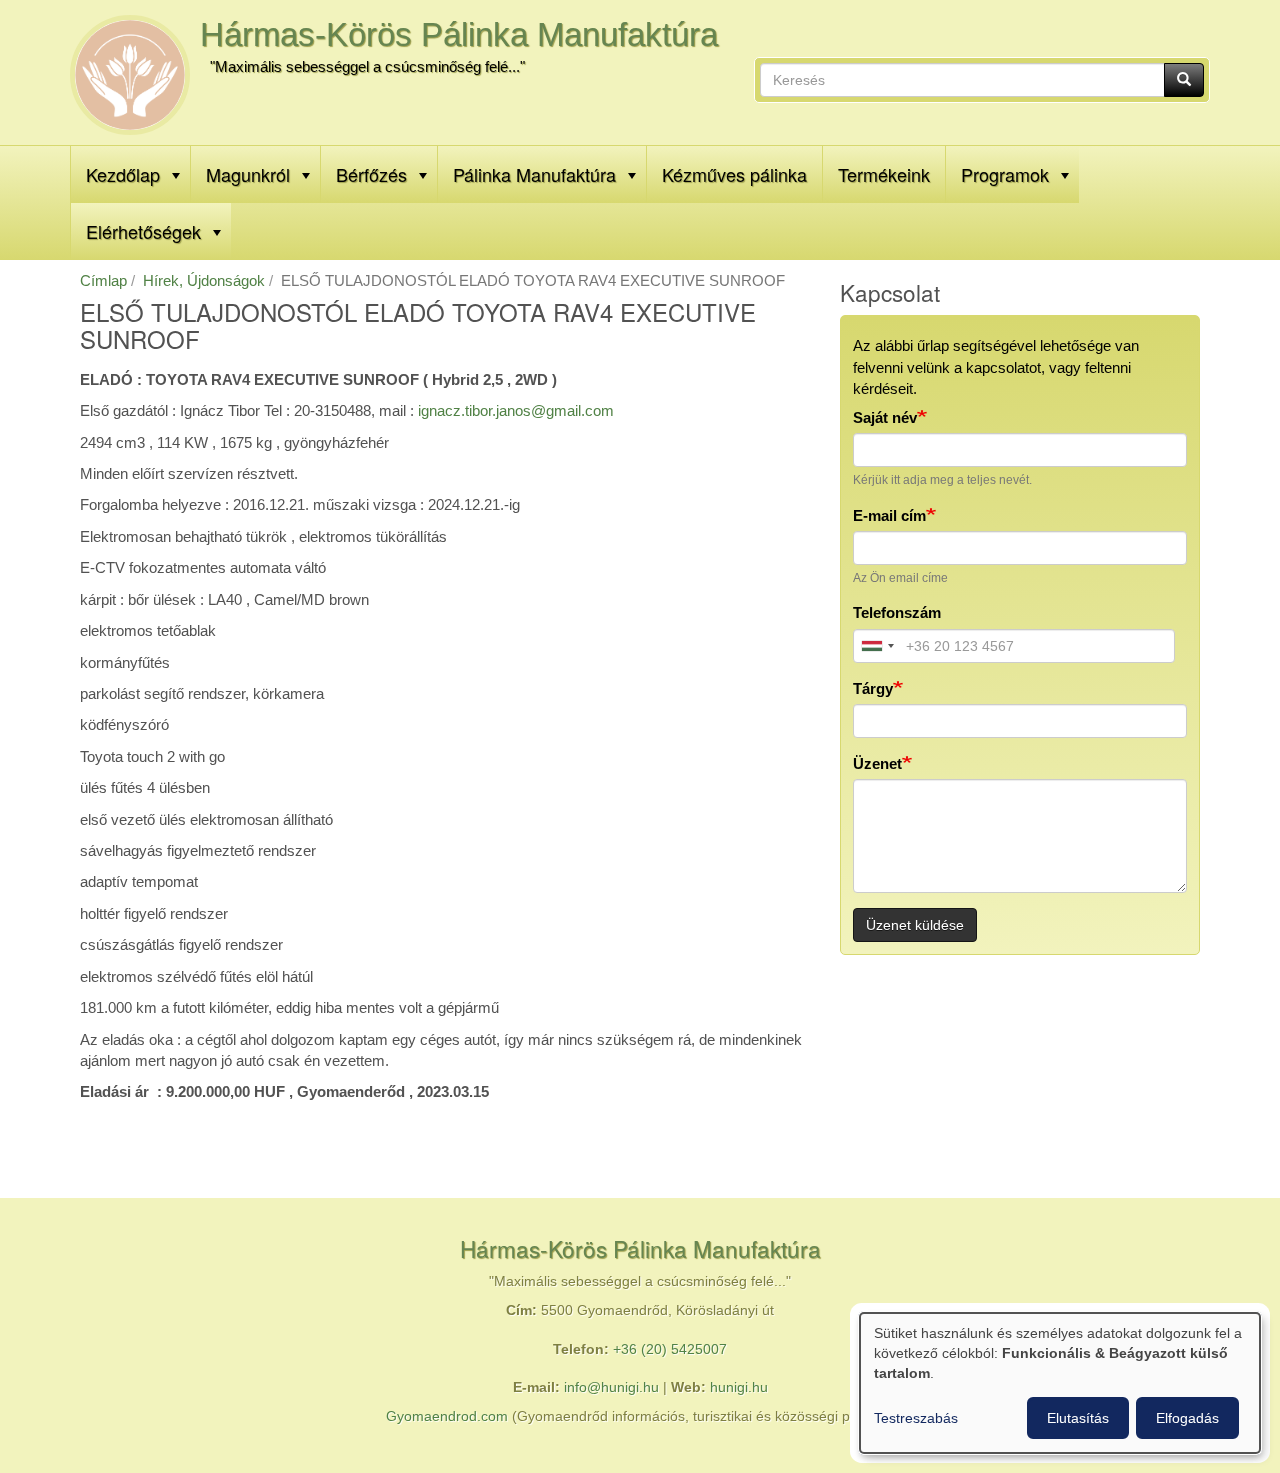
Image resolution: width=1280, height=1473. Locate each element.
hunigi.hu (739, 1387)
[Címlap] (130, 75)
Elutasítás (1078, 1418)
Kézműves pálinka (734, 174)
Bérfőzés (371, 174)
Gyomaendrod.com (447, 1416)
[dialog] (1060, 1383)
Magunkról (248, 174)
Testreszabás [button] (916, 1418)
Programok (1005, 174)
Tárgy (873, 688)
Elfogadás (1187, 1418)
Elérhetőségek (143, 231)
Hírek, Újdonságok (204, 280)
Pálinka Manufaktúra (534, 174)
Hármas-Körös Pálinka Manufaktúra (459, 34)
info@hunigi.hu (611, 1387)
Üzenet (877, 763)
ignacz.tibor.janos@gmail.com (516, 410)
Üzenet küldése (915, 925)
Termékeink (884, 174)
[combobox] (877, 646)
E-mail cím (889, 515)
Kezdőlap (123, 174)
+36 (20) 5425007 (670, 1349)
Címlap (103, 280)
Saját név (885, 417)
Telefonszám (897, 612)
